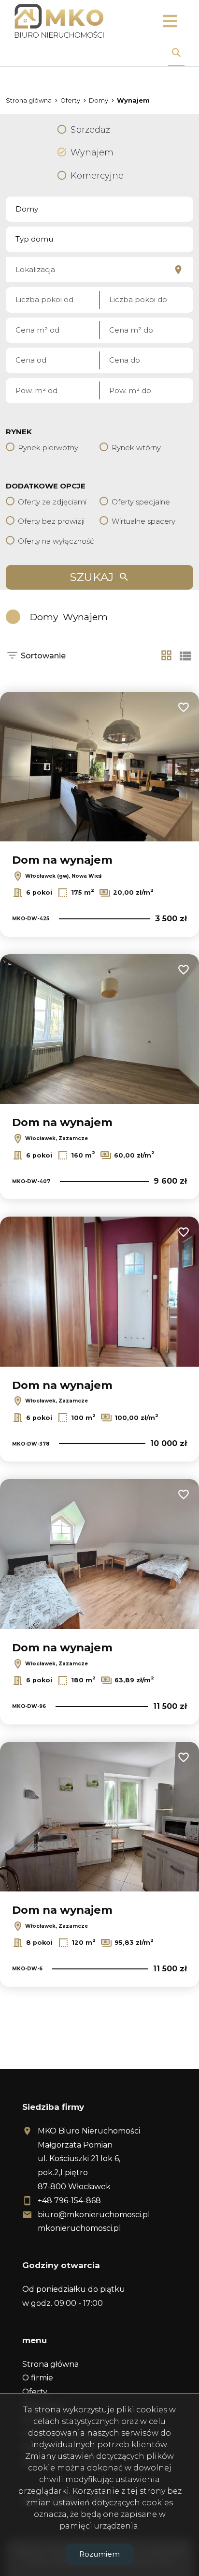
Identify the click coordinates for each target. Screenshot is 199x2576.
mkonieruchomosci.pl (79, 2228)
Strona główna (50, 2364)
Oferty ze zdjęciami (52, 502)
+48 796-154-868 (69, 2201)
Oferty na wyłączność (56, 541)
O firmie (38, 2378)
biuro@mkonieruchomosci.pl (94, 2215)
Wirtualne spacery (143, 521)
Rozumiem (99, 2554)
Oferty (35, 2392)
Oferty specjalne (141, 502)
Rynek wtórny (136, 448)
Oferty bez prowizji (51, 521)
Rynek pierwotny (48, 448)
